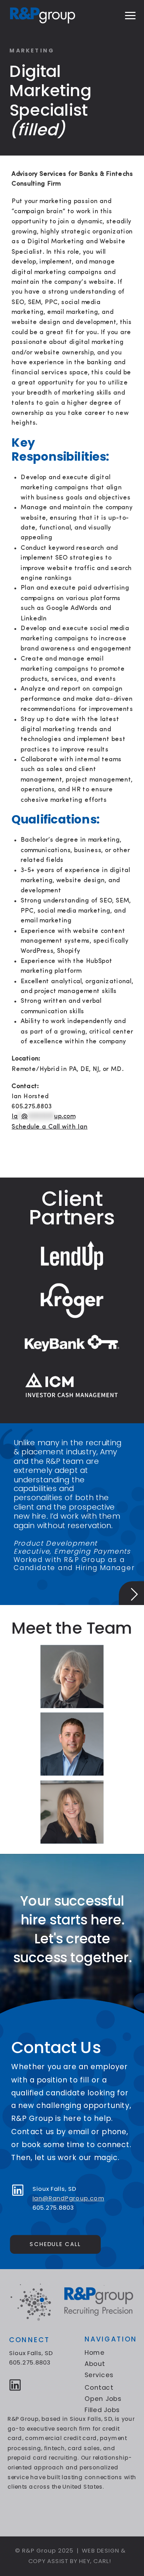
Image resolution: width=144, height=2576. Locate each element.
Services (99, 2375)
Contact (99, 2387)
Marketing (32, 51)
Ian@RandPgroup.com (69, 2198)
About (95, 2363)
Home (95, 2352)
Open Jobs (103, 2399)
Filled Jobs (102, 2410)
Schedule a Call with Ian (49, 1127)
